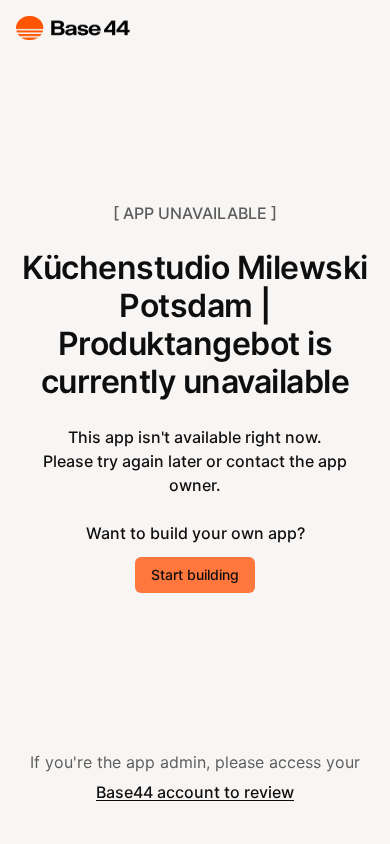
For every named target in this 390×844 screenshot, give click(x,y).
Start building (195, 574)
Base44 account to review (195, 792)
